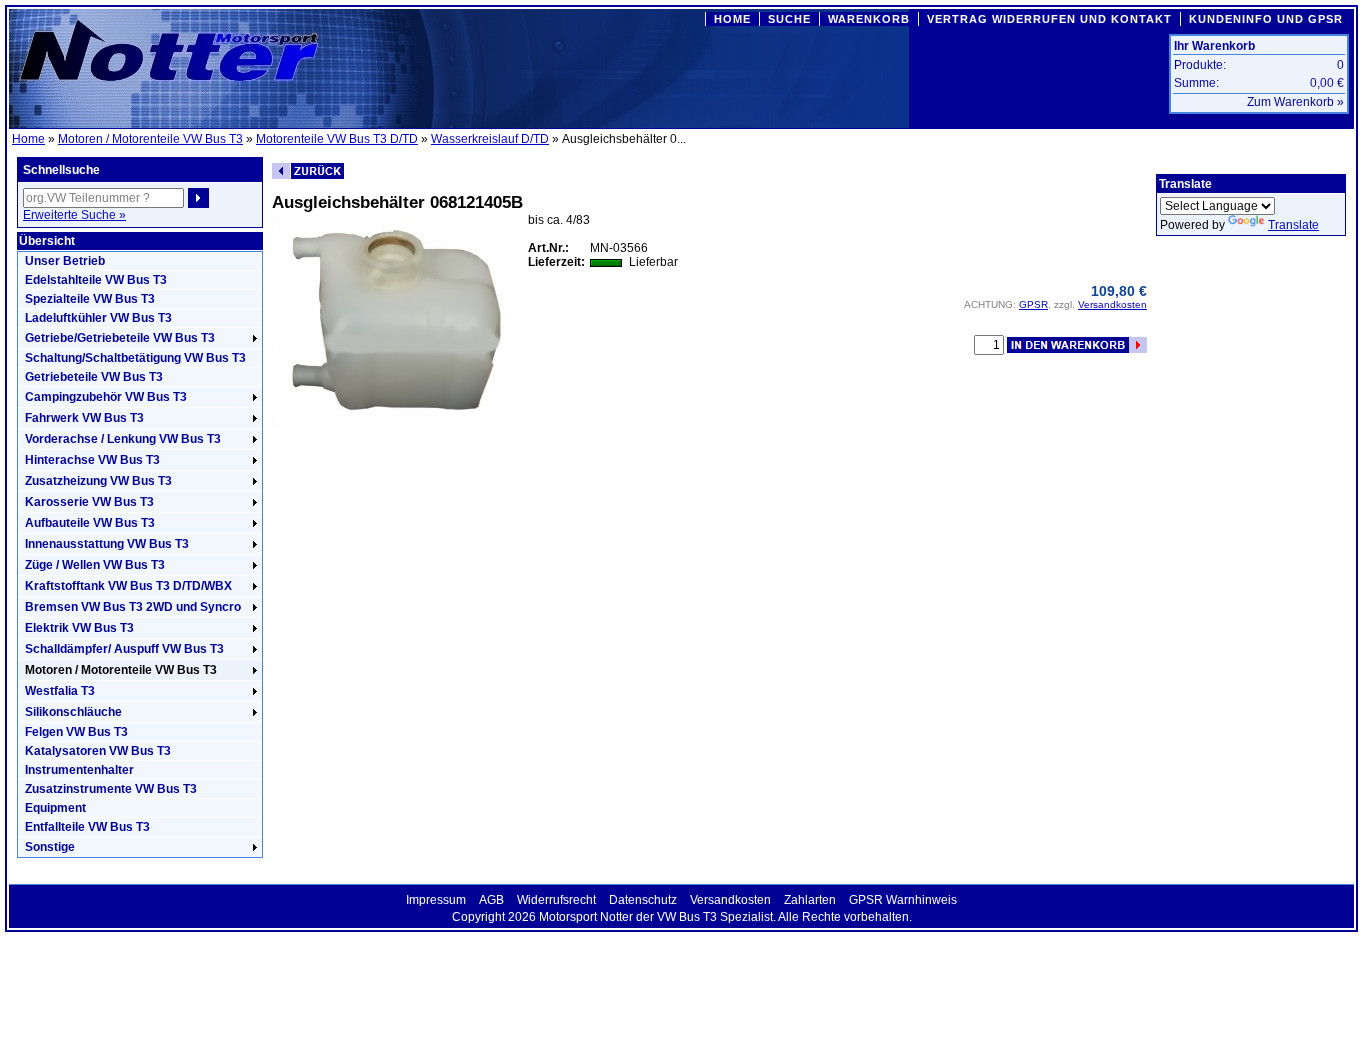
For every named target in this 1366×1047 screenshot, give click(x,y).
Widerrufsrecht (556, 900)
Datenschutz (643, 900)
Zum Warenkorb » (1295, 102)
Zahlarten (810, 900)
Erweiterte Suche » (74, 215)
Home (28, 139)
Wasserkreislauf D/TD (490, 139)
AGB (491, 900)
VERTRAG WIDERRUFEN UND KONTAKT (1049, 19)
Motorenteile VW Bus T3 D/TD (337, 139)
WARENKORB (869, 19)
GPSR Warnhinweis (903, 900)
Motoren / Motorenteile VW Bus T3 (150, 139)
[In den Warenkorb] (1077, 345)
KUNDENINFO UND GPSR (1266, 19)
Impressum (436, 900)
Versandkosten (1112, 304)
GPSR (1033, 304)
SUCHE (789, 19)
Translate (1293, 225)
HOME (732, 19)
